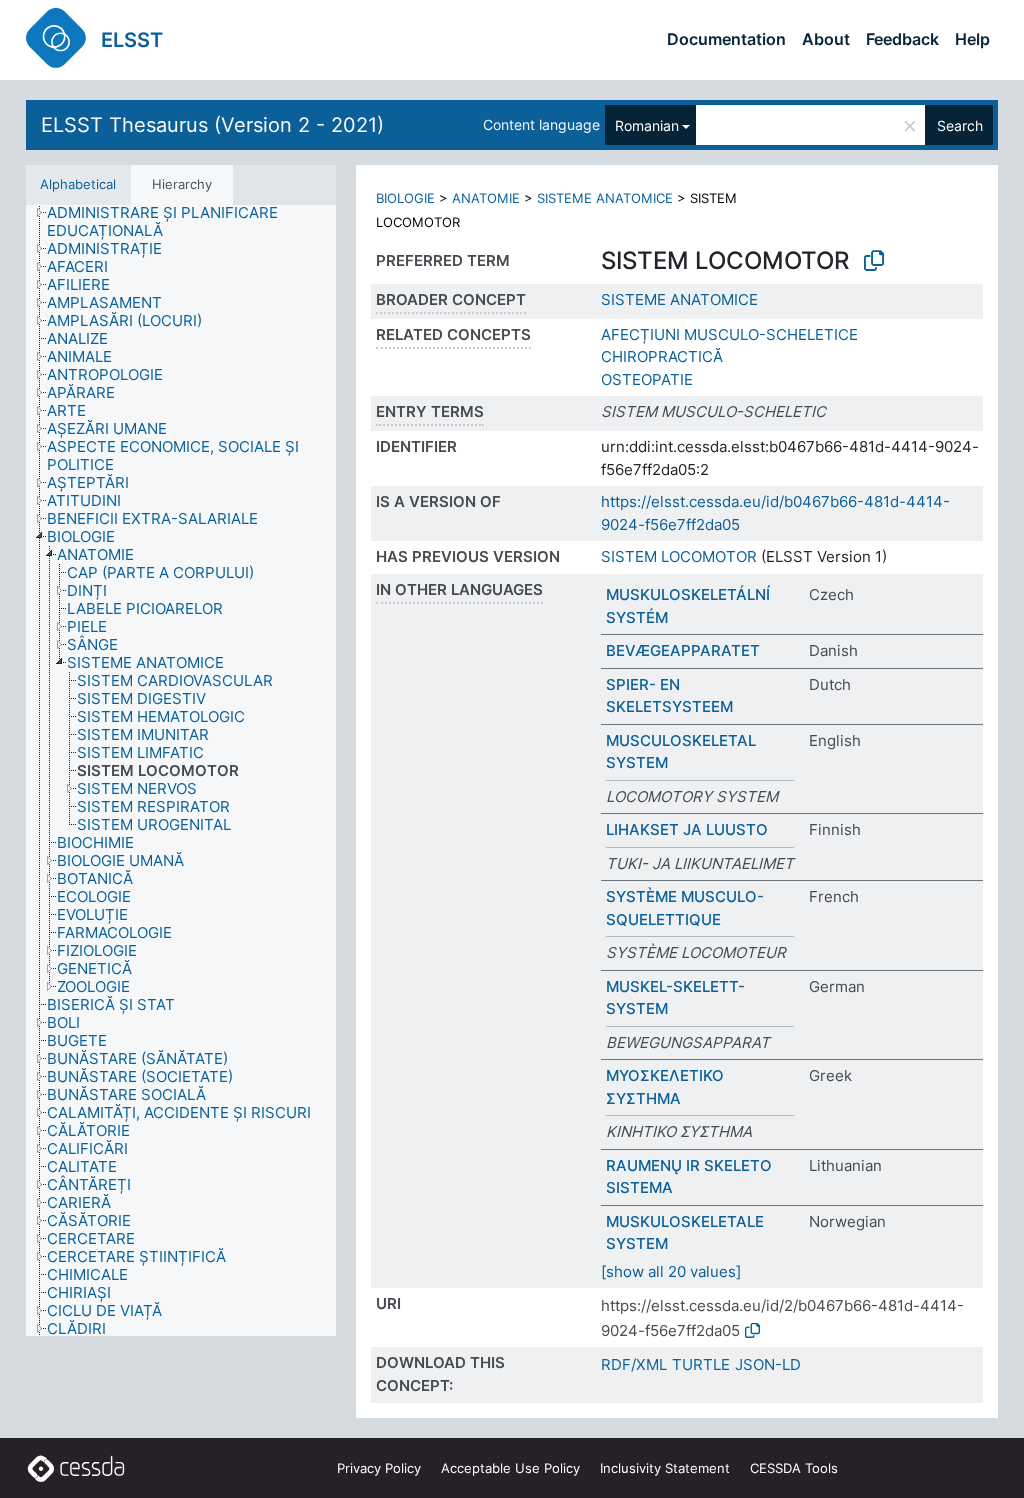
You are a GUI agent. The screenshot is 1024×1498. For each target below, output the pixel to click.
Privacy (379, 1468)
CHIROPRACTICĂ (662, 356)
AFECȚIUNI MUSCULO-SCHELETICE (729, 334)
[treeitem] (200, 222)
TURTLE (701, 1364)
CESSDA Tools (794, 1468)
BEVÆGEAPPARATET (683, 650)
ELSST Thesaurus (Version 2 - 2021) (212, 125)
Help (972, 39)
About (826, 39)
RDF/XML (634, 1364)
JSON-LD (768, 1364)
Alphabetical (78, 184)
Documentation (726, 39)
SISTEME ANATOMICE (605, 198)
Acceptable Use (510, 1468)
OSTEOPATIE (647, 379)
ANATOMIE (486, 198)
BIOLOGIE (405, 198)
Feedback (902, 39)
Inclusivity (665, 1468)
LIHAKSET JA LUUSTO (687, 829)
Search (960, 125)
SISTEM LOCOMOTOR (679, 556)
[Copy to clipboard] (874, 261)
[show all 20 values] (671, 1271)
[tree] (181, 770)
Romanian (647, 125)
